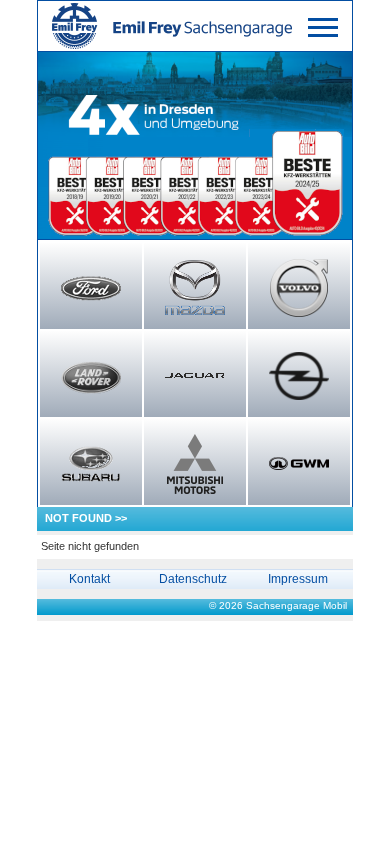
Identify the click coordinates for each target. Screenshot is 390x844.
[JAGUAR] (195, 376)
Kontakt (89, 579)
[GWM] (299, 464)
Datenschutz (193, 579)
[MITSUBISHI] (195, 464)
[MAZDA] (195, 288)
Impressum (298, 579)
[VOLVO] (299, 288)
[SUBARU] (91, 464)
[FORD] (91, 288)
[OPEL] (299, 376)
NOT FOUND (78, 518)
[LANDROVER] (91, 376)
